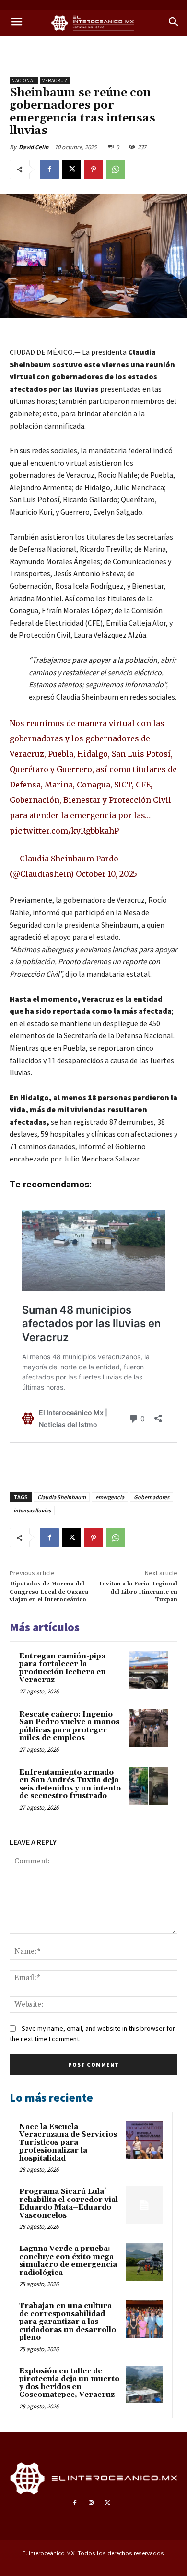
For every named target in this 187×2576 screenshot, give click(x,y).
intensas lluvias (32, 1510)
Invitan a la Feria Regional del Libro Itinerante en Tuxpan (138, 1592)
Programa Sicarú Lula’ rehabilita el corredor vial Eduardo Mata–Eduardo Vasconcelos (69, 2204)
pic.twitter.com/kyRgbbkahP (64, 831)
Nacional (24, 80)
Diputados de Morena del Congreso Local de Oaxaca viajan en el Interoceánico (49, 1592)
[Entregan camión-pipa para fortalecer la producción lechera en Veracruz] (148, 1670)
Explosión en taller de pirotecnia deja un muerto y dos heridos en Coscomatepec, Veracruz (69, 2383)
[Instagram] (91, 2503)
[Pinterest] (93, 169)
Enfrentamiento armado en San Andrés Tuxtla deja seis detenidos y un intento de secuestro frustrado (70, 1784)
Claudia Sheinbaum (62, 1497)
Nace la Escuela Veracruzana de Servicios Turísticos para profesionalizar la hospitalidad (68, 2143)
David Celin (34, 147)
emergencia (110, 1497)
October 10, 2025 (106, 874)
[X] (71, 169)
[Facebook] (49, 169)
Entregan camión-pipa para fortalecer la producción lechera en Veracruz (63, 1668)
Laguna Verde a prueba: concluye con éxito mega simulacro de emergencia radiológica (68, 2261)
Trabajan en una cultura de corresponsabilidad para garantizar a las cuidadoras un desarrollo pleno (68, 2322)
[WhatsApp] (116, 169)
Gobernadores (152, 1497)
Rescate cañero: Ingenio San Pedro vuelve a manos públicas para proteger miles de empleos (69, 1726)
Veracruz (55, 80)
